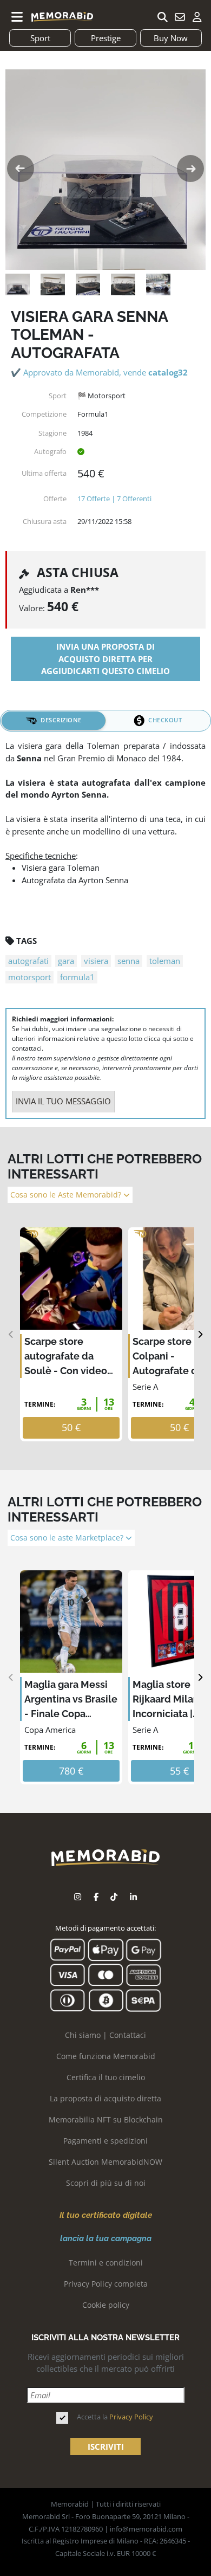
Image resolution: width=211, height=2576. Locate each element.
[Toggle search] (162, 17)
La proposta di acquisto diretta (105, 2098)
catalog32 (168, 372)
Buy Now (171, 38)
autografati (28, 961)
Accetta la (115, 2417)
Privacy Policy (131, 2417)
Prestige (106, 38)
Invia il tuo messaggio (63, 1101)
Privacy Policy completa (106, 2284)
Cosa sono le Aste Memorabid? (67, 1195)
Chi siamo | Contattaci (105, 2035)
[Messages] (180, 17)
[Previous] (11, 1334)
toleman (165, 961)
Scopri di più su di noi (106, 2183)
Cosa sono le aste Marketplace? (68, 1538)
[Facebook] (96, 1897)
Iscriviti (106, 2446)
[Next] (200, 1334)
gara (66, 961)
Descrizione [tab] (61, 720)
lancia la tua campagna (106, 2238)
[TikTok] (114, 1897)
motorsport (29, 977)
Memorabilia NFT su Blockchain (106, 2119)
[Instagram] (78, 1897)
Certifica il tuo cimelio (106, 2077)
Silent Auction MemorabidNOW (105, 2162)
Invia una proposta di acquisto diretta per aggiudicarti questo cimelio (105, 659)
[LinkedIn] (133, 1897)
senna (128, 961)
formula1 (77, 977)
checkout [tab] (165, 720)
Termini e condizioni (106, 2263)
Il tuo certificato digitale (106, 2215)
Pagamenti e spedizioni (105, 2141)
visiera (96, 961)
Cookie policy (106, 2305)
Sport (40, 38)
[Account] (197, 17)
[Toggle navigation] (17, 17)
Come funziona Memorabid (106, 2056)
